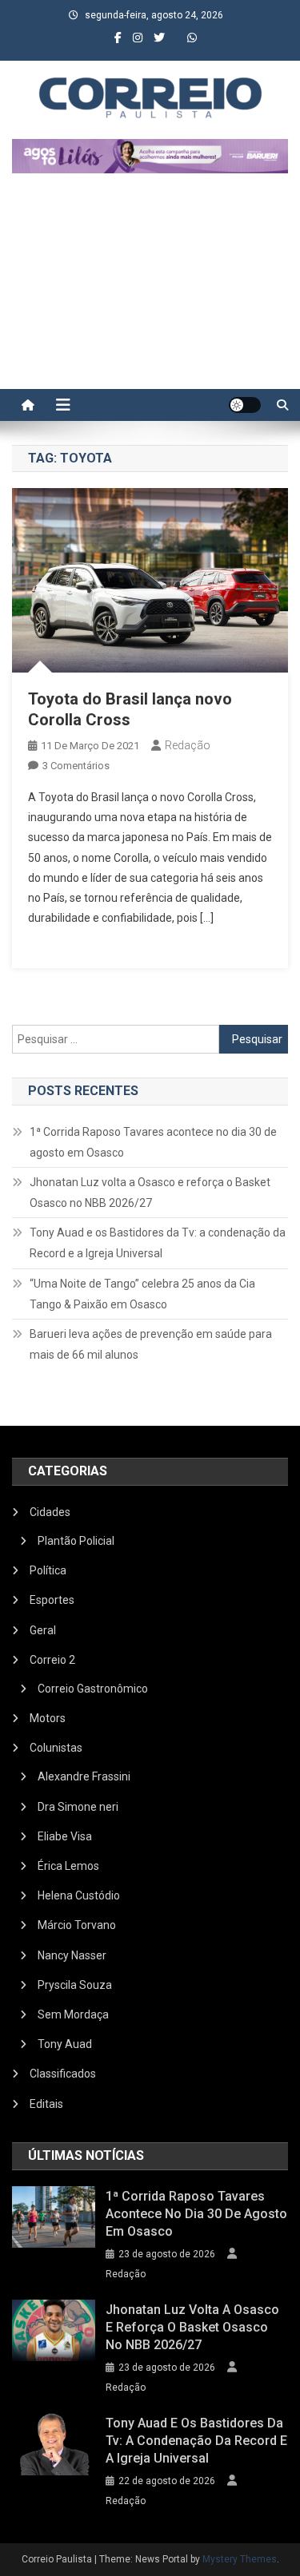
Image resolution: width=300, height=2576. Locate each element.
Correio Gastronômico (93, 1689)
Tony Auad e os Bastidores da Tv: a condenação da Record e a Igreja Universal (158, 1243)
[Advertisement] (150, 289)
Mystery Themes (240, 2559)
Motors (48, 1718)
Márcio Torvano (77, 1925)
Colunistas (56, 1748)
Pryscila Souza (75, 1985)
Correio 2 (52, 1660)
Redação (188, 745)
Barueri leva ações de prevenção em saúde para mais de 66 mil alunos (151, 1344)
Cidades (50, 1512)
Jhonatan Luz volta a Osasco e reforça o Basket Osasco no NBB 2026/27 (150, 1193)
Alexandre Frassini (84, 1776)
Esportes (52, 1600)
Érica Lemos (68, 1866)
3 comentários (76, 766)
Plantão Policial (76, 1541)
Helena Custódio (79, 1895)
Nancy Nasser (72, 1955)
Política (48, 1570)
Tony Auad (65, 2044)
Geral (43, 1630)
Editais (46, 2104)
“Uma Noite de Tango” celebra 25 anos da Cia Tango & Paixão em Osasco (142, 1294)
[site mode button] (245, 405)
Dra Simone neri (78, 1807)
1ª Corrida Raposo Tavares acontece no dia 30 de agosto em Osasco (153, 1142)
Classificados (63, 2074)
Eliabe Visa (65, 1836)
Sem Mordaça (73, 2014)
